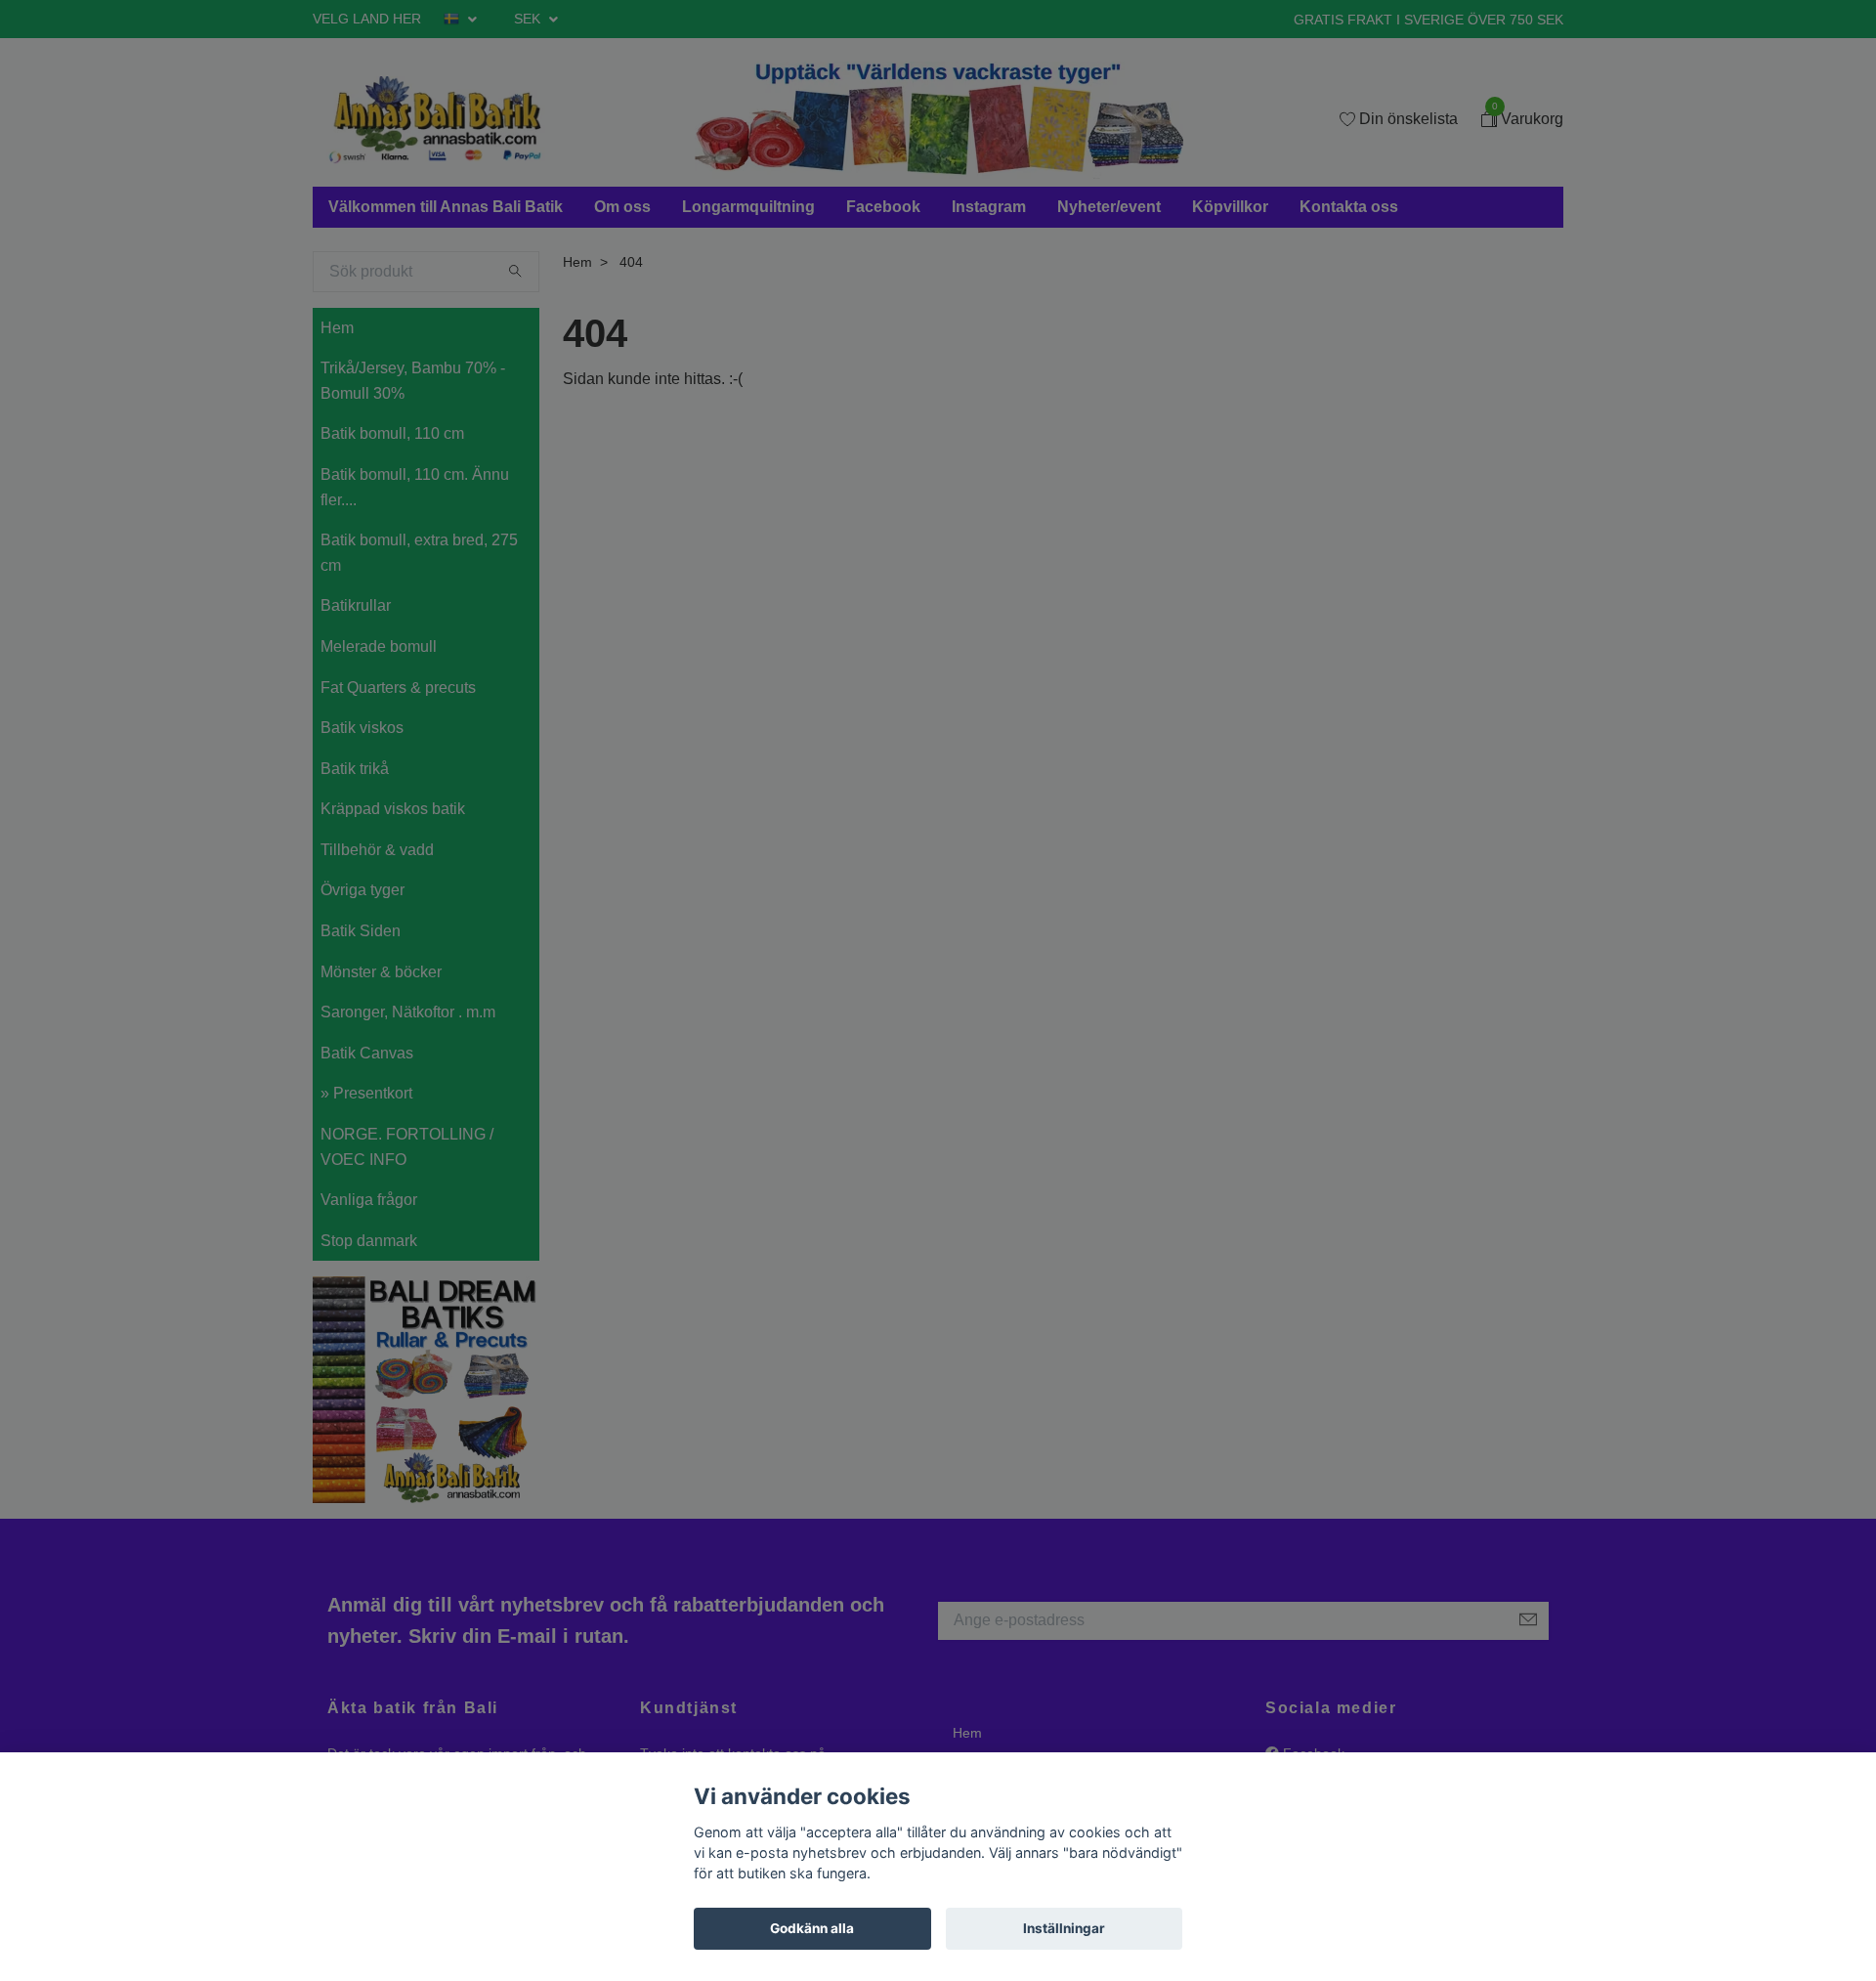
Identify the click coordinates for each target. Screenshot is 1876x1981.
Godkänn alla (812, 1928)
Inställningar (1064, 1928)
